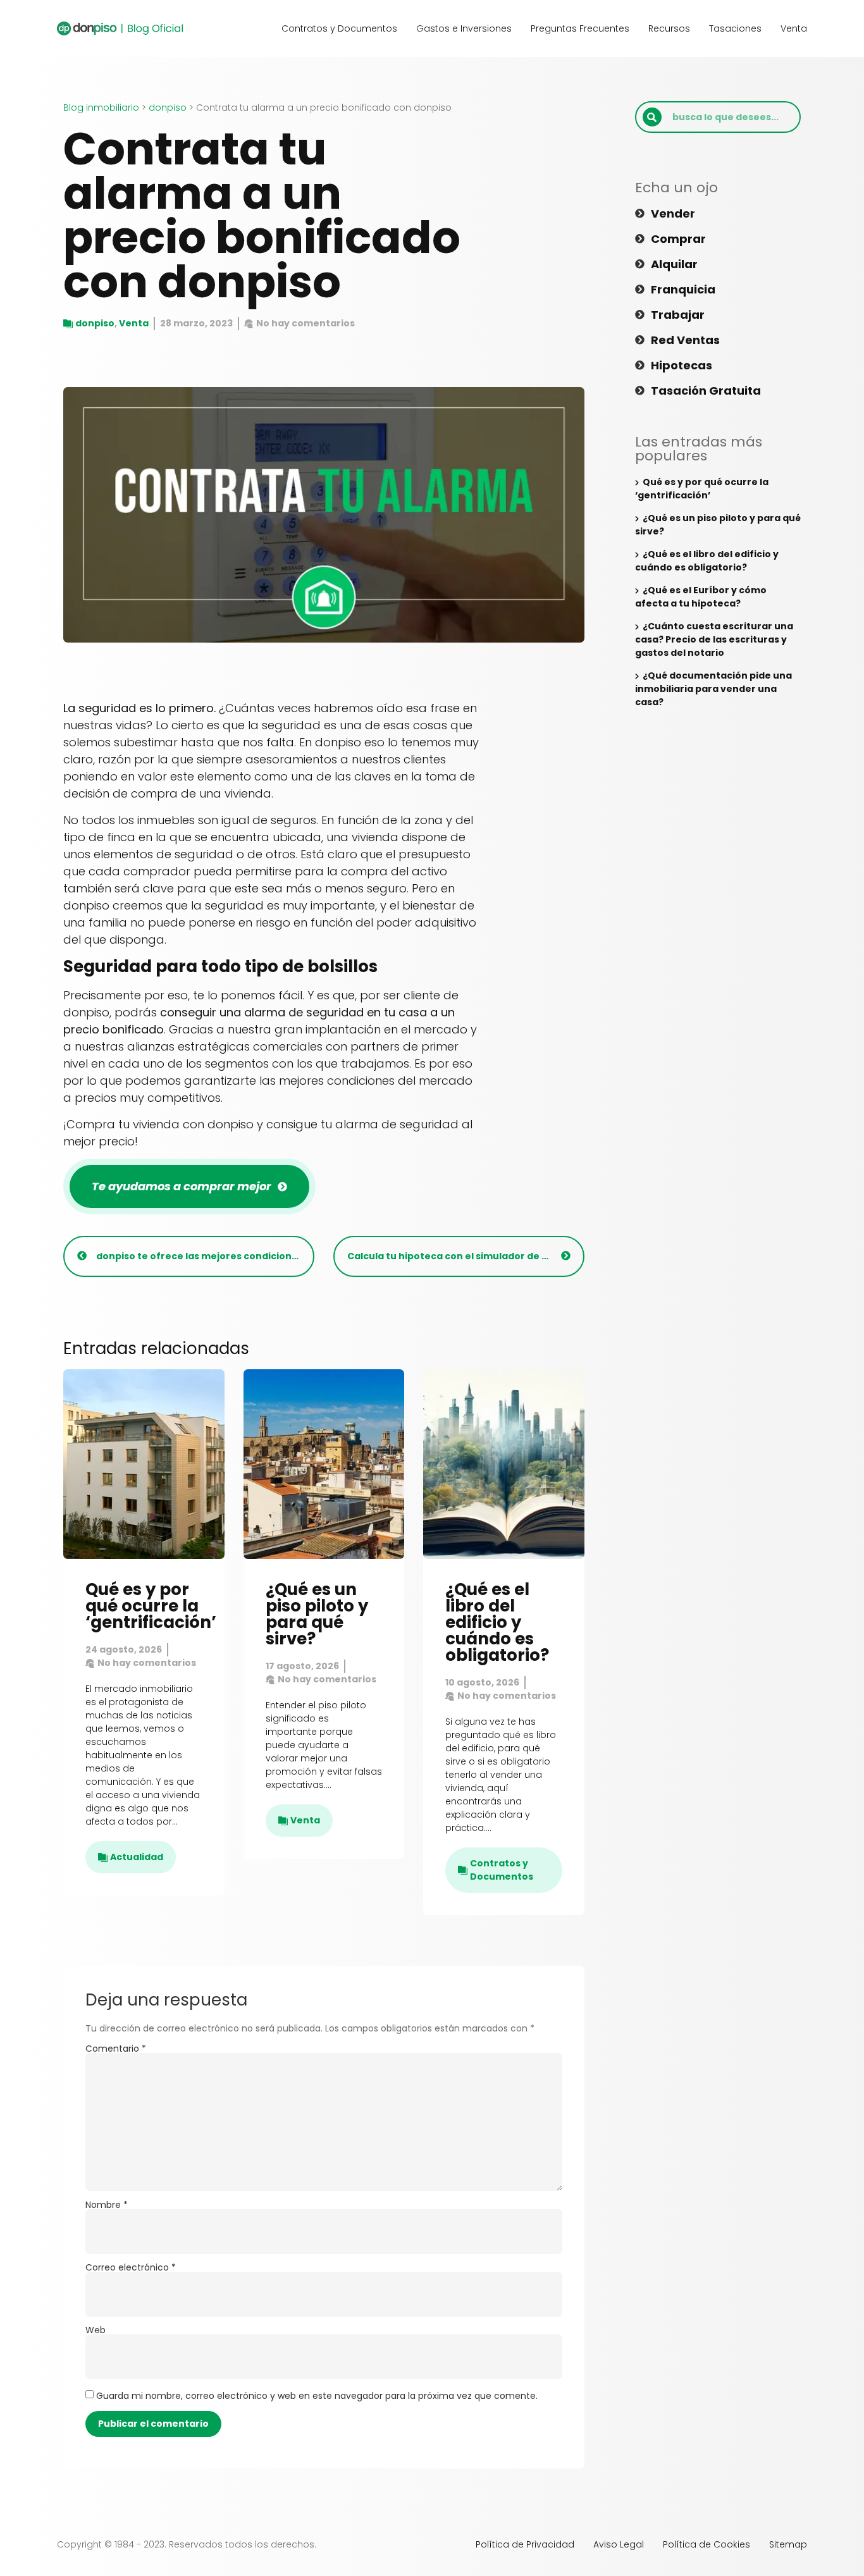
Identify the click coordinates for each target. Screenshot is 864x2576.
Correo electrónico (131, 2267)
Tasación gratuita (706, 391)
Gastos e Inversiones (464, 28)
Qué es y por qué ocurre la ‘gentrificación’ (151, 1606)
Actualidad (137, 1857)
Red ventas (685, 340)
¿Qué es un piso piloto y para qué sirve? (317, 1614)
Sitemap (788, 2544)
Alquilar (674, 264)
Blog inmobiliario (101, 108)
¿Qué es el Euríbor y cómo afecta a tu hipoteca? (701, 597)
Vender (673, 214)
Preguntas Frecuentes (580, 28)
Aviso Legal (619, 2544)
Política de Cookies (707, 2544)
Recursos (669, 28)
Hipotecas (682, 366)
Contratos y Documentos (339, 28)
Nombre (107, 2205)
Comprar (678, 239)
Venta (794, 28)
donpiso (168, 108)
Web (96, 2330)
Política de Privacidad (525, 2544)
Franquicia (683, 290)
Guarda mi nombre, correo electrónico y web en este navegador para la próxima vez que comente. (317, 2396)
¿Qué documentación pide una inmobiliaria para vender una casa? (713, 689)
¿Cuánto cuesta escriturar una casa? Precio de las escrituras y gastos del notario (714, 639)
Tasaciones (735, 28)
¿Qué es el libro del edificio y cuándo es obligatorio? (497, 1622)
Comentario (116, 2049)
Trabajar (678, 315)
